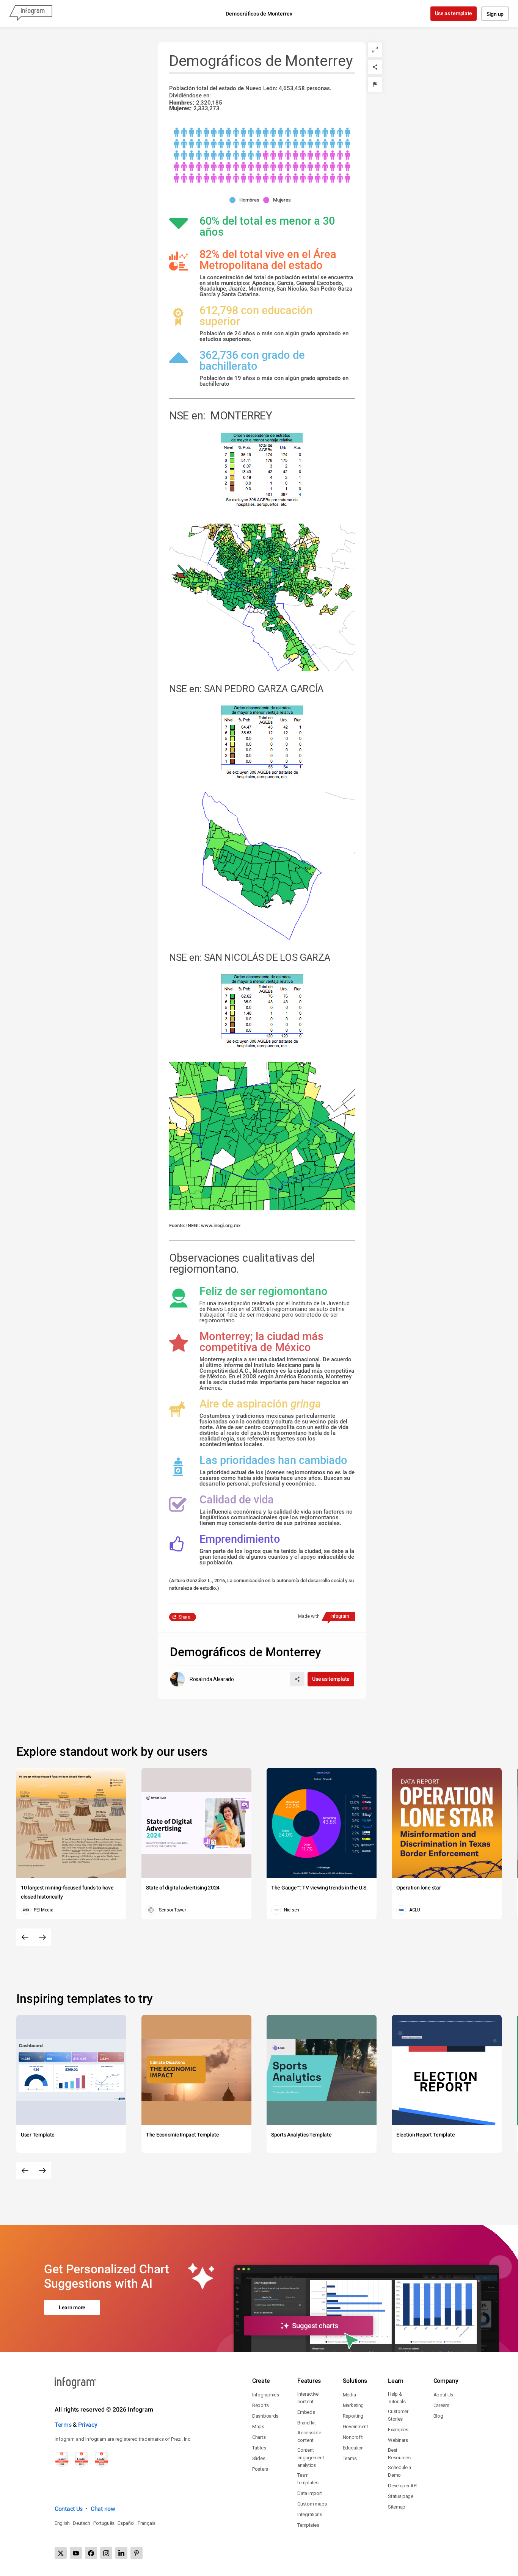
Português (104, 2523)
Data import (310, 2493)
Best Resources (399, 2454)
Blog (438, 2416)
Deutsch (82, 2523)
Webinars (398, 2440)
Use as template (454, 13)
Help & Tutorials (397, 2398)
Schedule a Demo (399, 2471)
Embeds (306, 2412)
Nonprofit (353, 2437)
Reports (261, 2405)
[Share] (375, 67)
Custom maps (312, 2504)
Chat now (103, 2509)
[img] (262, 144)
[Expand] (375, 50)
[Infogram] (31, 14)
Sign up (495, 14)
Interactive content (308, 2398)
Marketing (353, 2405)
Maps (258, 2427)
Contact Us (69, 2509)
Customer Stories (398, 2415)
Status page (401, 2496)
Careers (441, 2405)
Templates (308, 2525)
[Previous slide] (25, 1937)
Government (356, 2427)
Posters (260, 2469)
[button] (246, 200)
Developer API (403, 2486)
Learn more (72, 2307)
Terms (63, 2425)
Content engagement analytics (311, 2458)
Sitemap (397, 2507)
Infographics (265, 2395)
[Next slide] (42, 1937)
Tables (259, 2448)
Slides (259, 2458)
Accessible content (309, 2436)
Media (349, 2395)
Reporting (353, 2416)
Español (126, 2523)
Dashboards (265, 2416)
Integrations (310, 2514)
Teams (350, 2458)
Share (184, 1617)
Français (147, 2523)
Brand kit (306, 2423)
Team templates (308, 2479)
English (62, 2523)
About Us (443, 2395)
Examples (398, 2430)
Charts (259, 2437)
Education (353, 2448)
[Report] (375, 84)
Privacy (88, 2425)
